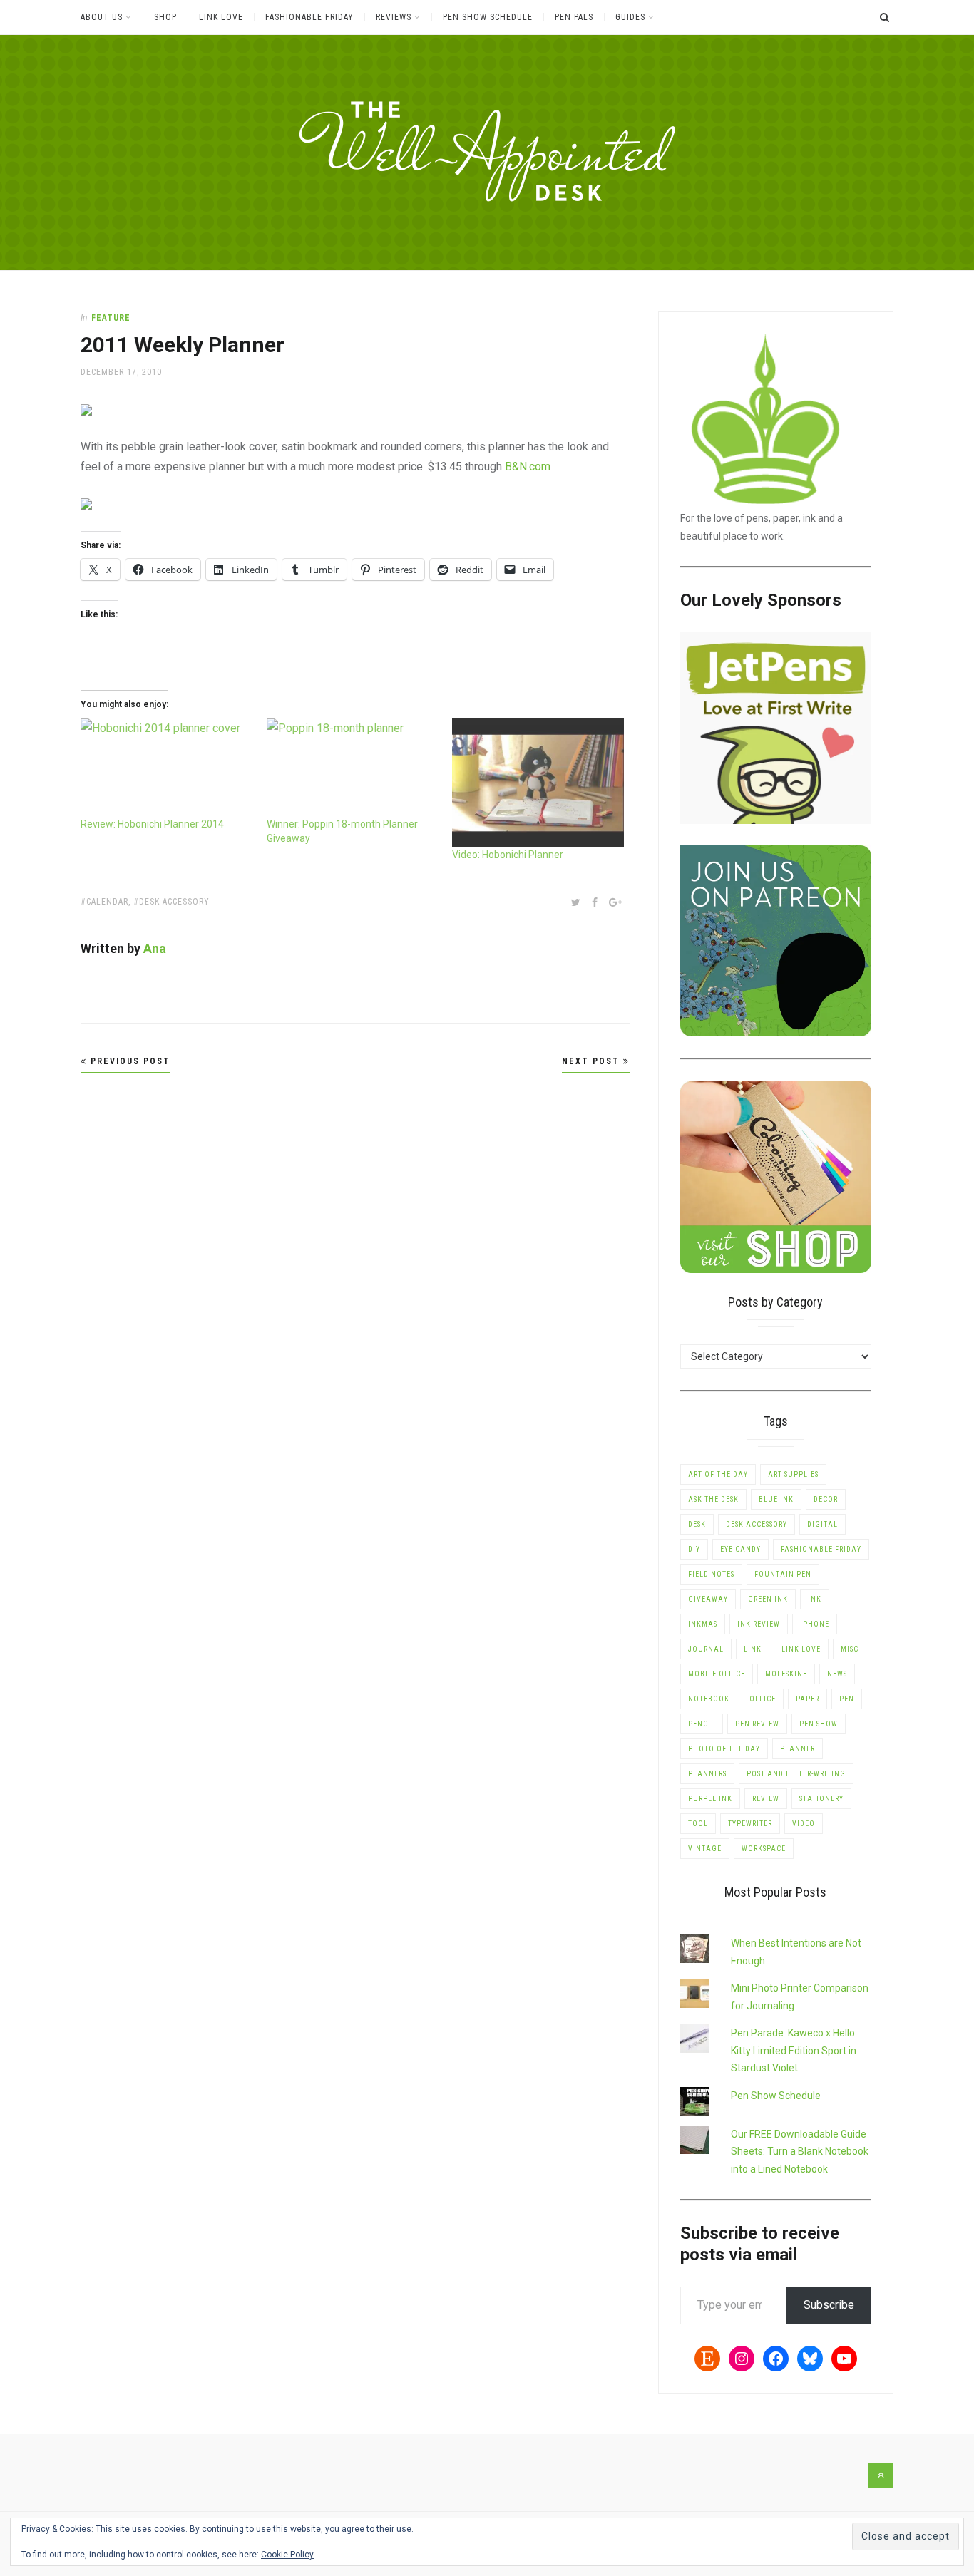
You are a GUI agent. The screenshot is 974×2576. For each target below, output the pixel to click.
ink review (759, 1624)
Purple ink (710, 1799)
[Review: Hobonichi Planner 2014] (166, 767)
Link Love (221, 17)
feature (111, 318)
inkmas (703, 1624)
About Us (102, 17)
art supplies (793, 1474)
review (766, 1799)
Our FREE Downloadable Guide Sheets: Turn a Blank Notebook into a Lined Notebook (800, 2152)
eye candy (740, 1549)
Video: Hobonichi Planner (508, 855)
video (804, 1824)
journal (706, 1649)
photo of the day (724, 1749)
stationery (821, 1799)
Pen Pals (574, 17)
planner (798, 1749)
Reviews (394, 17)
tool (698, 1824)
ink (815, 1599)
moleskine (786, 1674)
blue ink (776, 1499)
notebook (709, 1699)
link (753, 1649)
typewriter (750, 1824)
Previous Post (129, 1061)
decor (826, 1499)
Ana (155, 948)
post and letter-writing (796, 1774)
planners (707, 1774)
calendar (107, 902)
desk (697, 1524)
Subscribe (829, 2305)
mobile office (717, 1674)
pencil (702, 1724)
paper (808, 1699)
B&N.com (528, 467)
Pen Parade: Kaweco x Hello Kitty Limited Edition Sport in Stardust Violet (794, 2050)
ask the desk (713, 1499)
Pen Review (757, 1724)
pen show (819, 1724)
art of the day (718, 1474)
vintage (705, 1849)
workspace (764, 1849)
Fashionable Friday (309, 17)
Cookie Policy (287, 2555)
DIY (694, 1549)
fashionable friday (821, 1549)
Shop (165, 17)
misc (850, 1649)
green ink (768, 1599)
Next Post (593, 1061)
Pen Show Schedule (488, 17)
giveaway (708, 1599)
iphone (815, 1624)
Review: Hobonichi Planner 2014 (152, 824)
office (763, 1699)
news (837, 1674)
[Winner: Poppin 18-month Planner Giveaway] (353, 767)
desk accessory (174, 902)
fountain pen (783, 1574)
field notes (711, 1574)
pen (847, 1699)
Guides (630, 17)
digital (822, 1524)
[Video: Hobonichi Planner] (538, 783)
